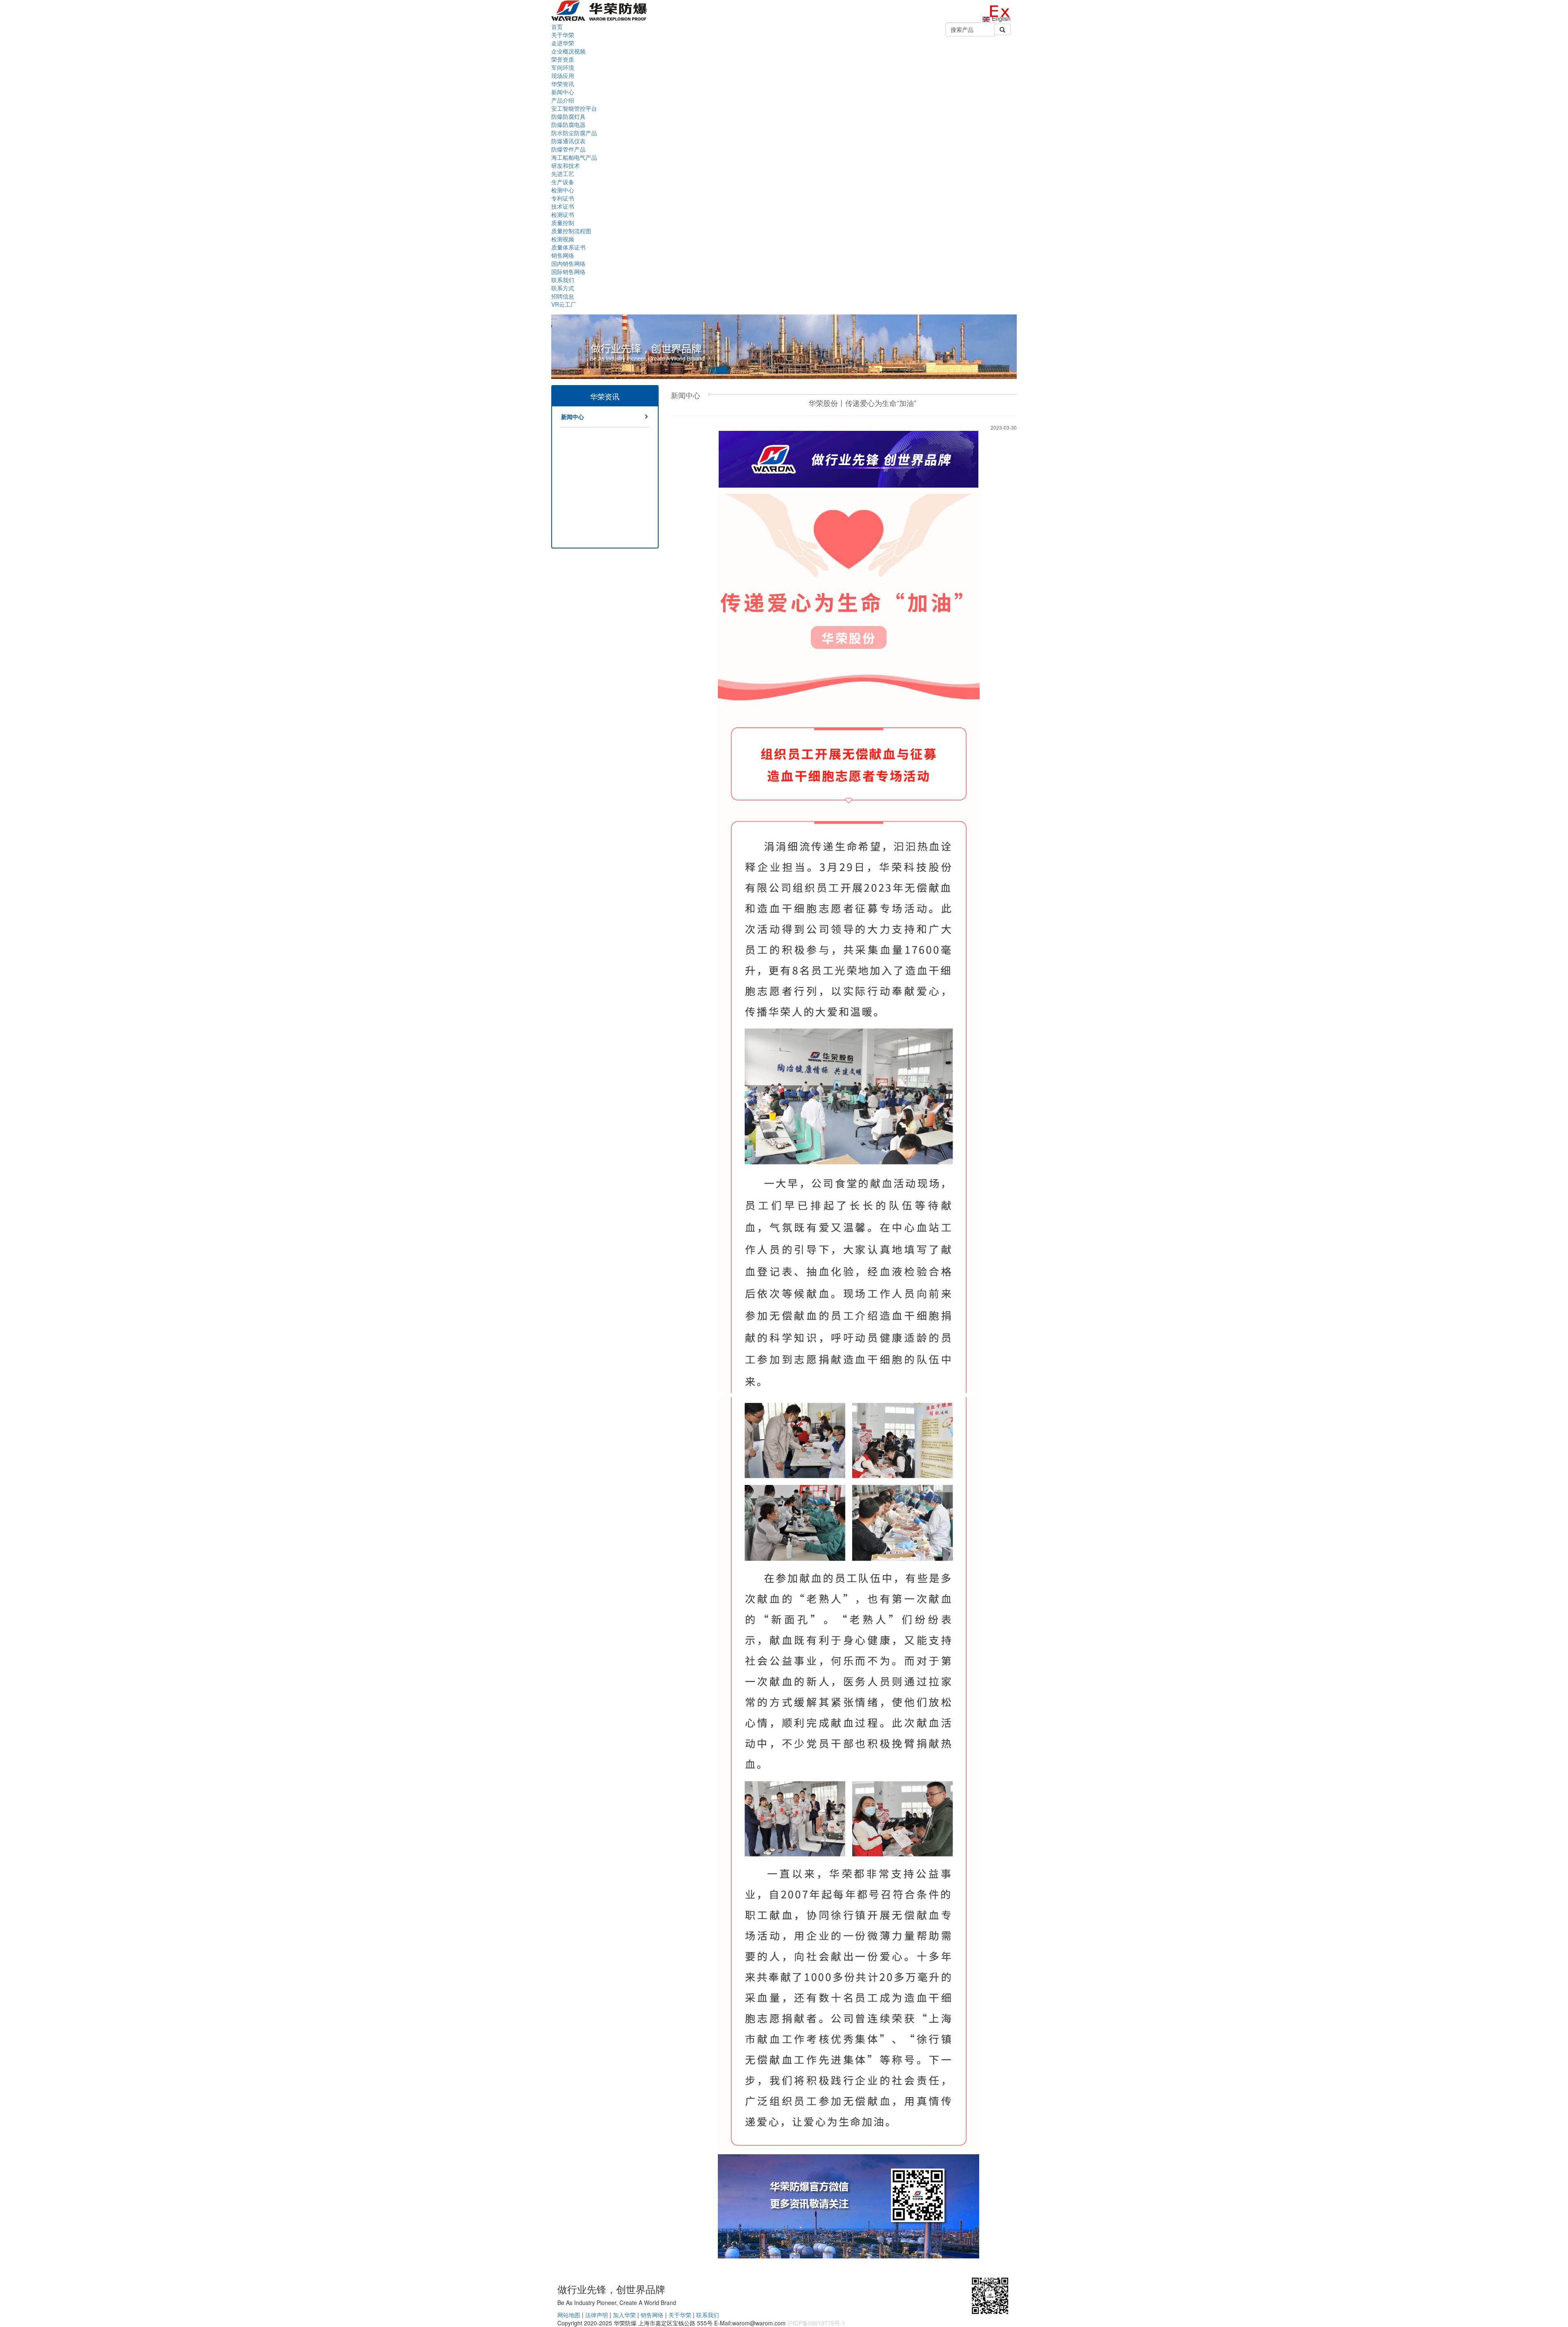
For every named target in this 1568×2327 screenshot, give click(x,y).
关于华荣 (680, 2315)
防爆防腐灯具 (568, 116)
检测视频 (563, 239)
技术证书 (563, 206)
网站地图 (569, 2315)
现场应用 (563, 76)
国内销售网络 (568, 263)
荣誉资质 (563, 59)
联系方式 (563, 288)
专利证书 (563, 198)
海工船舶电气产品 (574, 157)
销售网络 (652, 2315)
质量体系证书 (568, 247)
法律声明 (597, 2315)
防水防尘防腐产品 (574, 133)
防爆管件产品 (568, 149)
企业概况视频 (568, 51)
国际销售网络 (568, 272)
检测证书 (563, 214)
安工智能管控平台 (574, 108)
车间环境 (563, 67)
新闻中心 (563, 92)
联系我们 (708, 2315)
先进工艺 (563, 174)
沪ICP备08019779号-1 (816, 2323)
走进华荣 (563, 43)
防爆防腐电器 (568, 125)
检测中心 (563, 190)
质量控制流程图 (571, 231)
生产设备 (563, 182)
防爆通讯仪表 (568, 141)
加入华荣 (624, 2315)
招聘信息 (563, 296)
